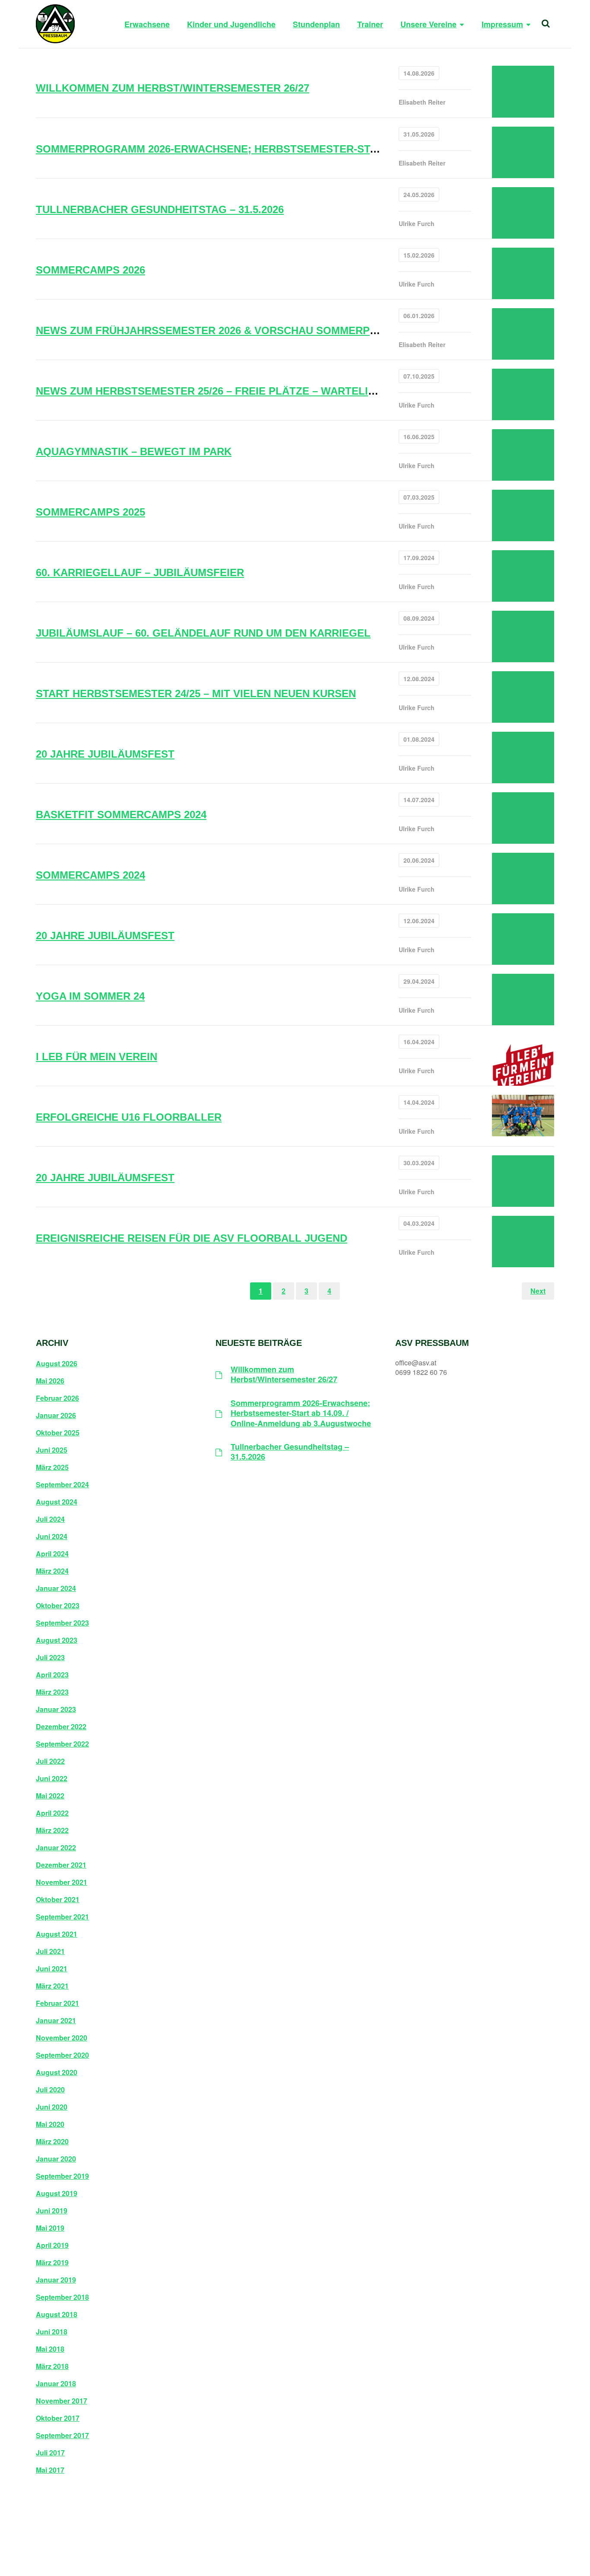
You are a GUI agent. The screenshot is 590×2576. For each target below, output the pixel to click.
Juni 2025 (52, 1450)
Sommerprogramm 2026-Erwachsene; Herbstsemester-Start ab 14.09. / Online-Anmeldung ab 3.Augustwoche (301, 1413)
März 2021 (52, 1986)
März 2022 (52, 1830)
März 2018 (52, 2366)
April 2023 (52, 1675)
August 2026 (57, 1364)
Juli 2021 (50, 1951)
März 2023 (52, 1692)
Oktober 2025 (58, 1433)
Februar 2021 (57, 2003)
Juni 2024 (52, 1537)
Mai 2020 (50, 2124)
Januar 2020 (56, 2159)
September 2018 (62, 2297)
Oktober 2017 (58, 2418)
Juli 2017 (50, 2453)
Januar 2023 (56, 1709)
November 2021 (62, 1882)
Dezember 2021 (61, 1865)
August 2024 (57, 1502)
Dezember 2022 (61, 1727)
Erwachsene (147, 24)
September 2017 (62, 2436)
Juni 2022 (52, 1779)
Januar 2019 (56, 2280)
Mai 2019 (50, 2228)
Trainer (370, 24)
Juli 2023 (50, 1658)
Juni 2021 (52, 1969)
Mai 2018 (50, 2349)
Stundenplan (316, 24)
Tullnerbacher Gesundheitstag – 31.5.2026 (290, 1452)
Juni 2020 (52, 2107)
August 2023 (57, 1640)
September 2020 (62, 2055)
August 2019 (57, 2193)
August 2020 (57, 2072)
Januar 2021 (56, 2021)
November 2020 (62, 2038)
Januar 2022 (56, 1848)
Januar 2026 (56, 1416)
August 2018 (57, 2315)
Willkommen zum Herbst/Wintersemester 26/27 (284, 1375)
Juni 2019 (52, 2211)
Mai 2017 (50, 2470)
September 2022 (62, 1744)
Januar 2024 (56, 1588)
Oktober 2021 (58, 1900)
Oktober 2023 (58, 1606)
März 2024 (52, 1571)
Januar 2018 (56, 2384)
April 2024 (52, 1554)
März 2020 (52, 2142)
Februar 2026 (57, 1398)
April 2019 (52, 2245)
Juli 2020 (50, 2090)
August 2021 (57, 1934)
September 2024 (62, 1485)
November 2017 (62, 2401)
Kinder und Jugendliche (231, 24)
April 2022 (52, 1813)
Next (538, 1291)
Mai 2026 (50, 1381)
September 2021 (62, 1917)
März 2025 (52, 1467)
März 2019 (52, 2263)
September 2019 (62, 2176)
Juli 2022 (50, 1761)
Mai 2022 (50, 1796)
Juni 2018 (52, 2332)
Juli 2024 (50, 1519)
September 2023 (62, 1623)
